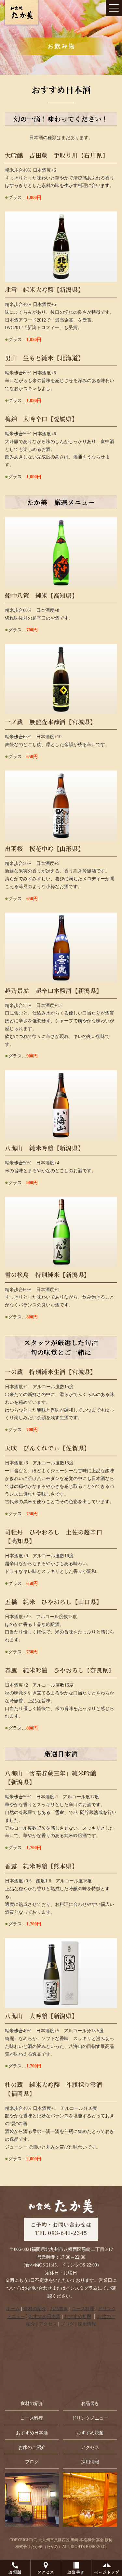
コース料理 (83, 2309)
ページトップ (107, 2572)
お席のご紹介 (32, 2447)
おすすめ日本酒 (45, 2317)
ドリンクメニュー (90, 2418)
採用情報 (87, 2324)
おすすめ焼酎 (78, 2317)
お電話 (15, 2572)
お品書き (76, 2572)
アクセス (46, 2572)
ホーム (13, 2309)
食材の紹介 (35, 2309)
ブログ (67, 2324)
